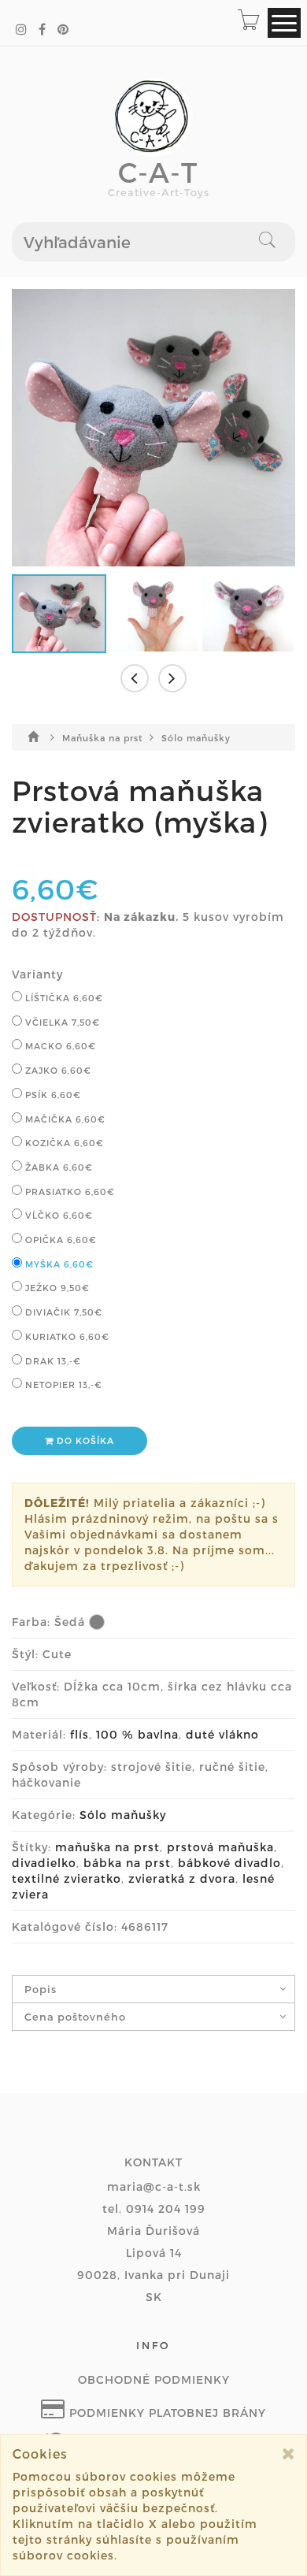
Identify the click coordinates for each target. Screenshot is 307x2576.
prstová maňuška (220, 1847)
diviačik (62, 1312)
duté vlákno (222, 1734)
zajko (57, 1070)
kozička (63, 1143)
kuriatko (66, 1336)
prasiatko (68, 1191)
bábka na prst (127, 1863)
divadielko (44, 1863)
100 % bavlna (137, 1734)
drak (52, 1361)
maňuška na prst (107, 1847)
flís (80, 1734)
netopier (62, 1385)
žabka (57, 1167)
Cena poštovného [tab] (75, 2017)
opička (59, 1240)
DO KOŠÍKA (84, 1440)
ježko (56, 1288)
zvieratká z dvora (182, 1878)
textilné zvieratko (67, 1878)
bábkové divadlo (229, 1863)
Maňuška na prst (104, 738)
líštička (63, 998)
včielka (61, 1022)
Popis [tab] (41, 1989)
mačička (64, 1119)
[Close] (289, 2454)
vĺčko (57, 1215)
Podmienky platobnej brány (166, 2413)
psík (52, 1095)
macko (59, 1046)
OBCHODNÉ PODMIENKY (154, 2379)
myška (58, 1264)
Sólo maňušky (196, 738)
